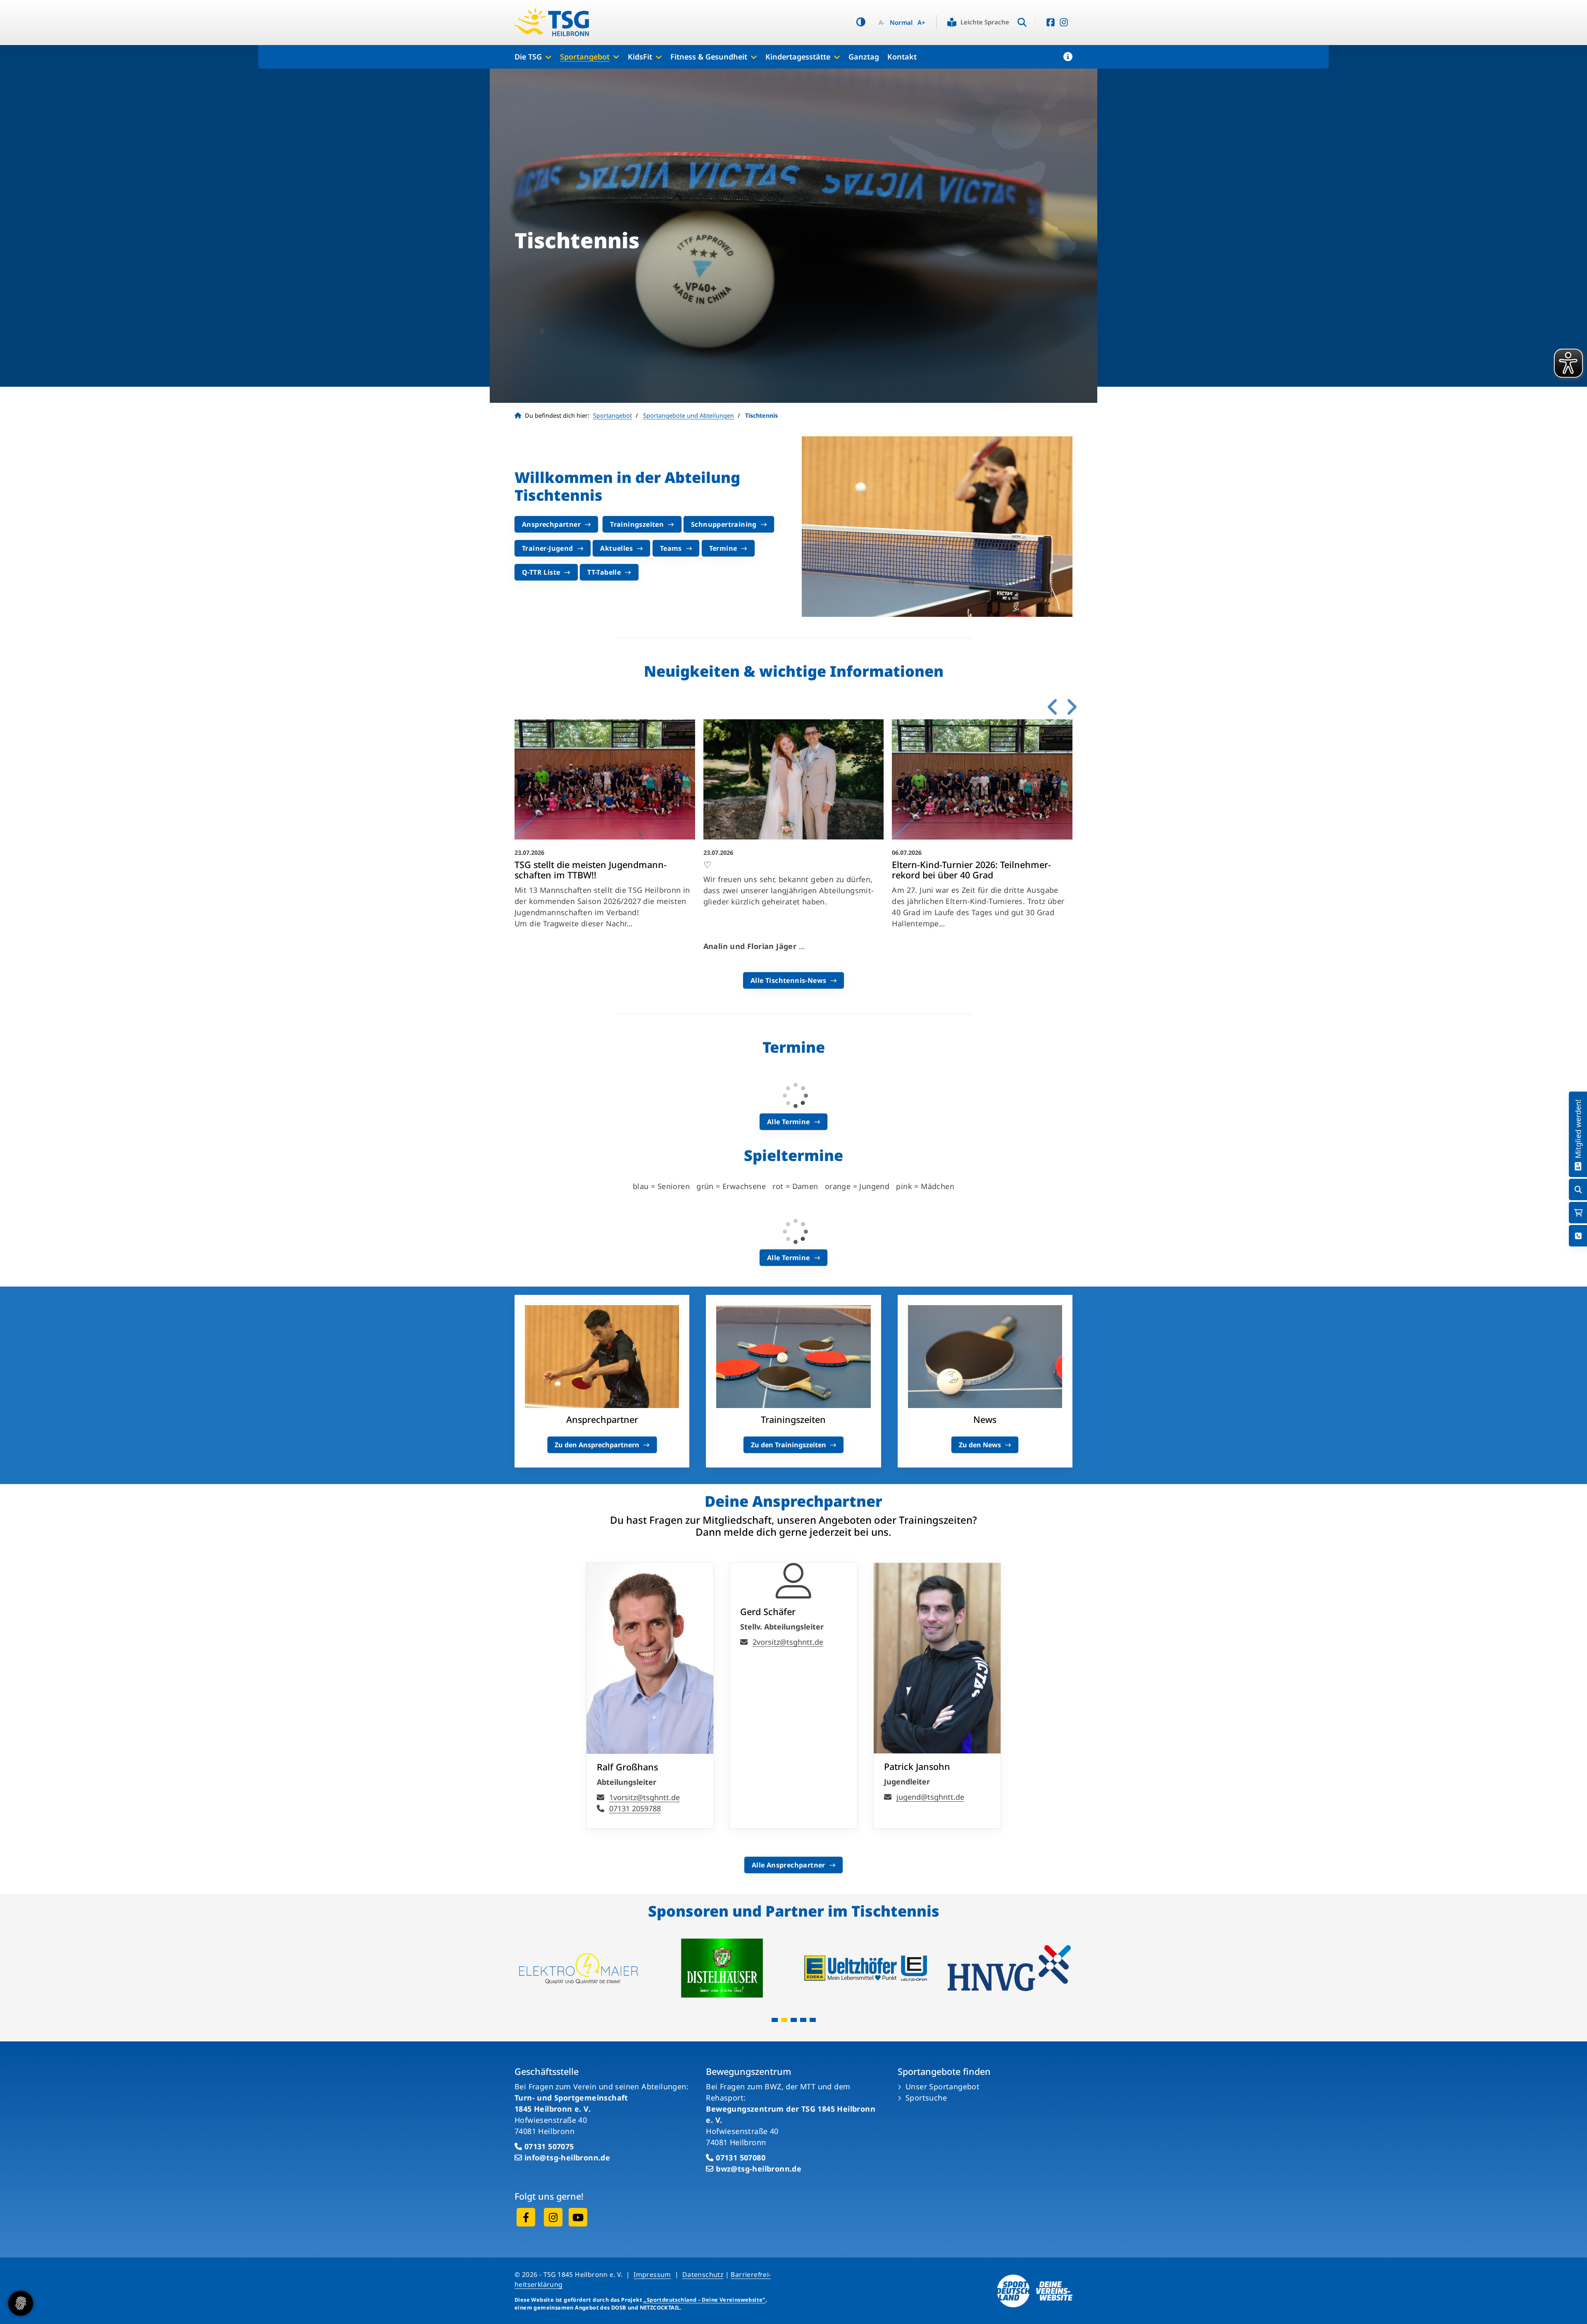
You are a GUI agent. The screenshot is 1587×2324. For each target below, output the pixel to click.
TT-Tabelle (604, 572)
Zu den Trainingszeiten (789, 1445)
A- (882, 23)
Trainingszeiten (637, 524)
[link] (605, 838)
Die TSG (528, 57)
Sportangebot (585, 57)
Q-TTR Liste (541, 572)
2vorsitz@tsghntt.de (788, 1642)
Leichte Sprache (985, 22)
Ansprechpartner (551, 524)
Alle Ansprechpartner (789, 1865)
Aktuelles (616, 548)
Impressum (652, 2274)
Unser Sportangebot (942, 2086)
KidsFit (640, 57)
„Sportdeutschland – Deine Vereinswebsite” (704, 2300)
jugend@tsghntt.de (930, 1797)
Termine (723, 548)
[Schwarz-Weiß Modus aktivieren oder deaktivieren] (861, 22)
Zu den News (980, 1445)
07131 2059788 (635, 1808)
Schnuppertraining (724, 524)
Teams (671, 548)
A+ (921, 23)
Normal (901, 23)
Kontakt (902, 57)
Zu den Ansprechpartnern (597, 1445)
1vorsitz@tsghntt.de (645, 1797)
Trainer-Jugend (548, 548)
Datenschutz (703, 2274)
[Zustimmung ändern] (21, 2303)
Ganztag (864, 57)
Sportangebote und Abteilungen (689, 415)
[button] (1068, 57)
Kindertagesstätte (798, 57)
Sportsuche (926, 2098)
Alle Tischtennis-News (788, 980)
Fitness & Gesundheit (709, 57)
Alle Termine (789, 1122)
